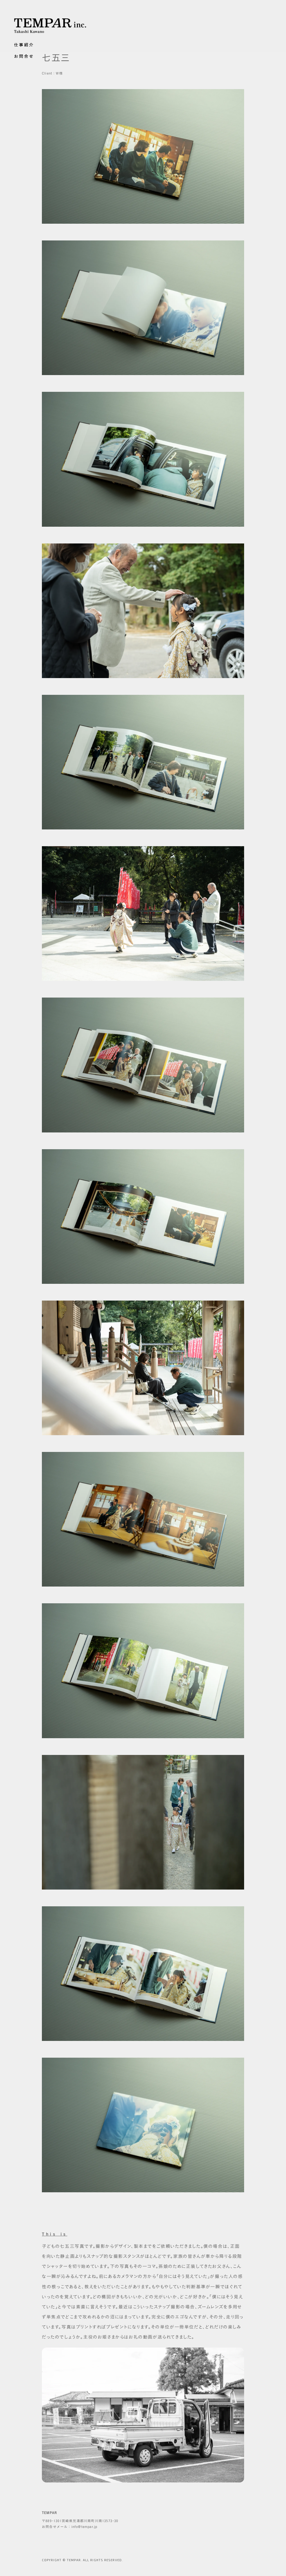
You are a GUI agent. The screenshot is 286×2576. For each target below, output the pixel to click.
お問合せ (24, 56)
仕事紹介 (24, 45)
